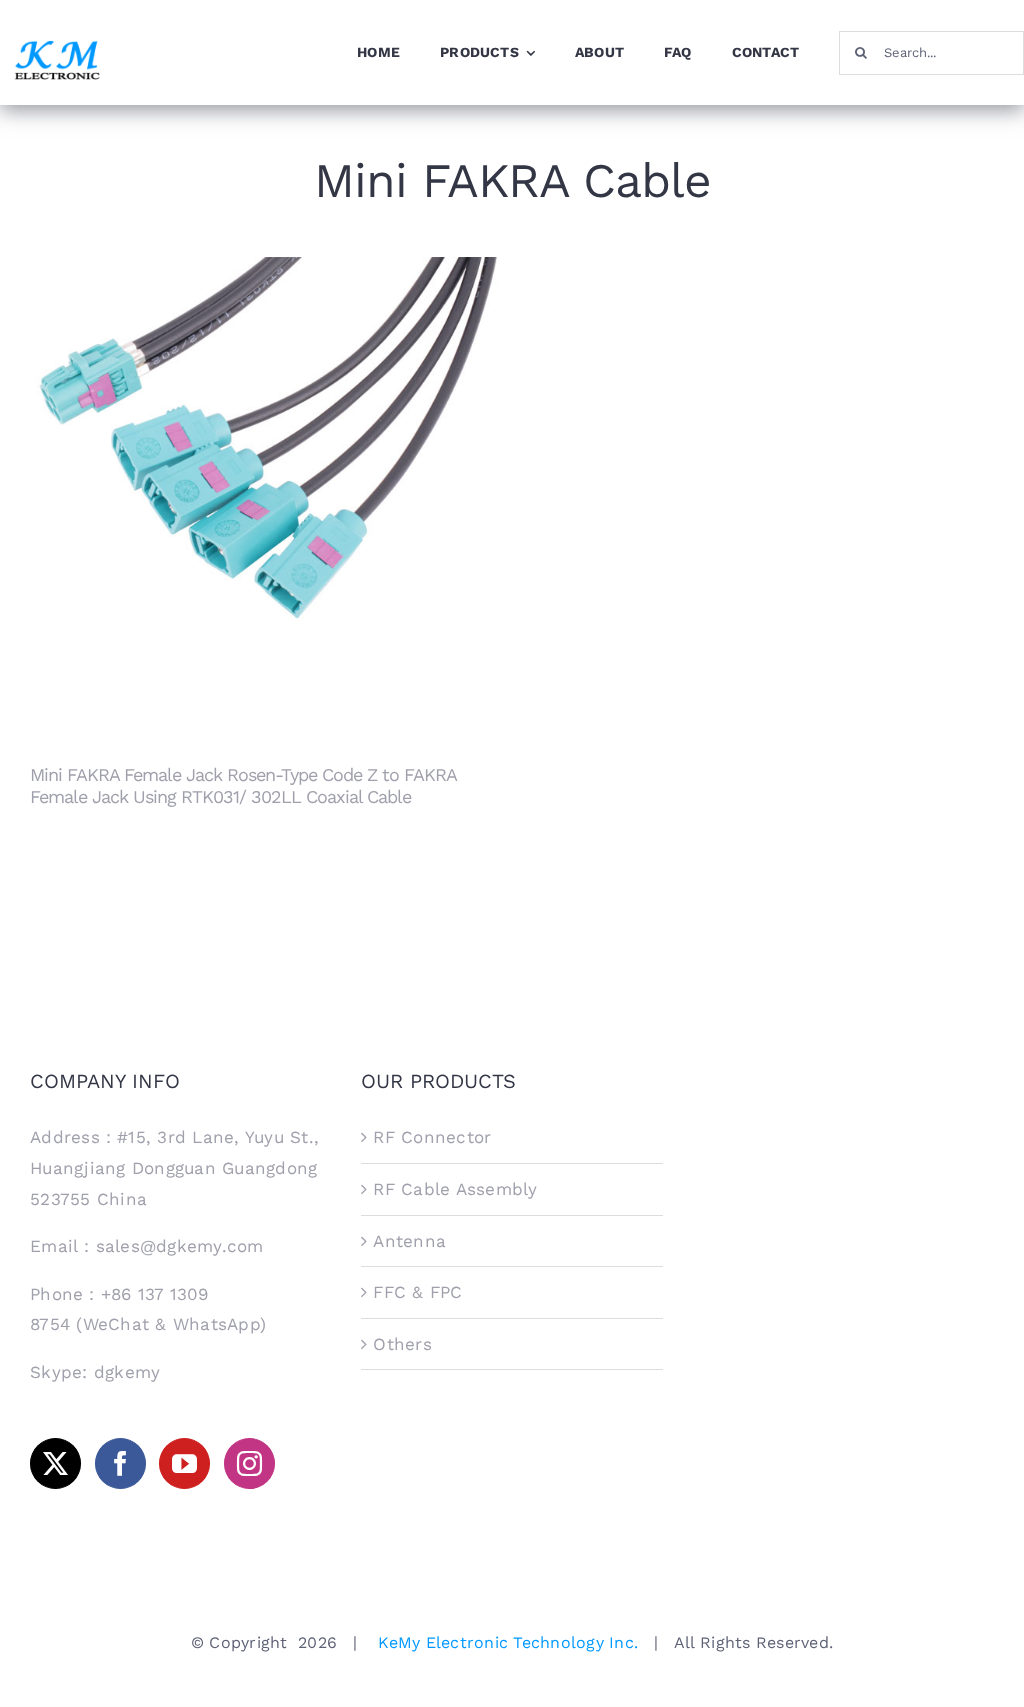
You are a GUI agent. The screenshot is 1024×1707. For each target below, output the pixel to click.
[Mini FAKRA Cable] (263, 490)
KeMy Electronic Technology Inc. (508, 1642)
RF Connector (432, 1137)
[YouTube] (184, 1463)
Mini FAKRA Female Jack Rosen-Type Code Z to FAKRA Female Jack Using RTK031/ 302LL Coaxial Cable (263, 467)
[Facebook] (120, 1463)
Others (402, 1344)
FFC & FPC (417, 1292)
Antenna (409, 1241)
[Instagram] (249, 1463)
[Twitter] (55, 1463)
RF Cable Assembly (455, 1189)
